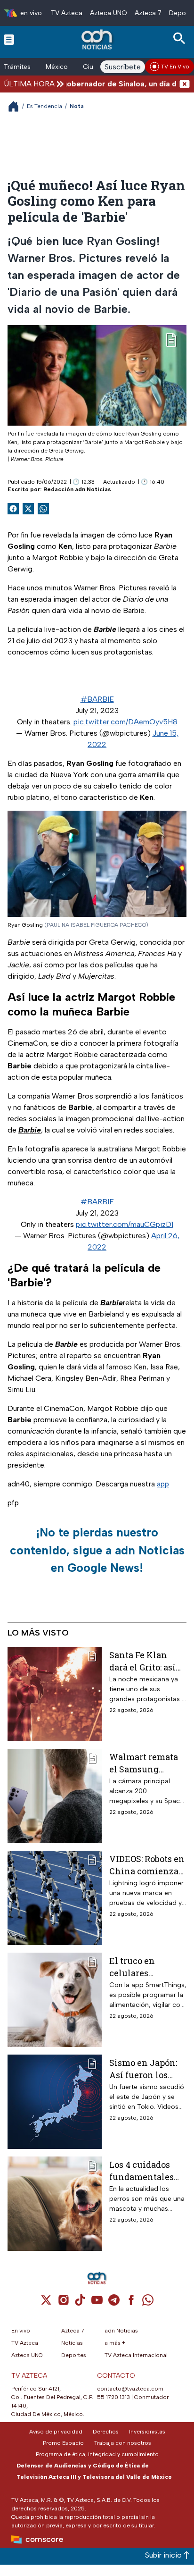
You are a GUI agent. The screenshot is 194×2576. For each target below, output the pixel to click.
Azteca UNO (109, 13)
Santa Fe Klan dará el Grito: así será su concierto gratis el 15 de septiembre (145, 1661)
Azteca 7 (148, 13)
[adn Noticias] (98, 39)
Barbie (30, 1130)
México (57, 67)
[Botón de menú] (9, 39)
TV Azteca (67, 13)
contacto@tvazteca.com (130, 2389)
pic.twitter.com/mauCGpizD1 (125, 1224)
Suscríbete (123, 67)
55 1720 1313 (113, 2397)
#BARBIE (97, 699)
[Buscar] (181, 38)
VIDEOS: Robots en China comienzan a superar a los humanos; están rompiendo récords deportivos (147, 1865)
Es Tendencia (44, 106)
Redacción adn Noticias (77, 489)
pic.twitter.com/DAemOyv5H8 (125, 722)
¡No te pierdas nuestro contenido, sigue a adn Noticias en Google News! (97, 1550)
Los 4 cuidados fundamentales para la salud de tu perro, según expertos (147, 2170)
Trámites (17, 67)
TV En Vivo (175, 67)
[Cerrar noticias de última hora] (185, 84)
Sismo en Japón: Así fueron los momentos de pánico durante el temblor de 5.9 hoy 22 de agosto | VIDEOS (147, 2068)
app (163, 1484)
